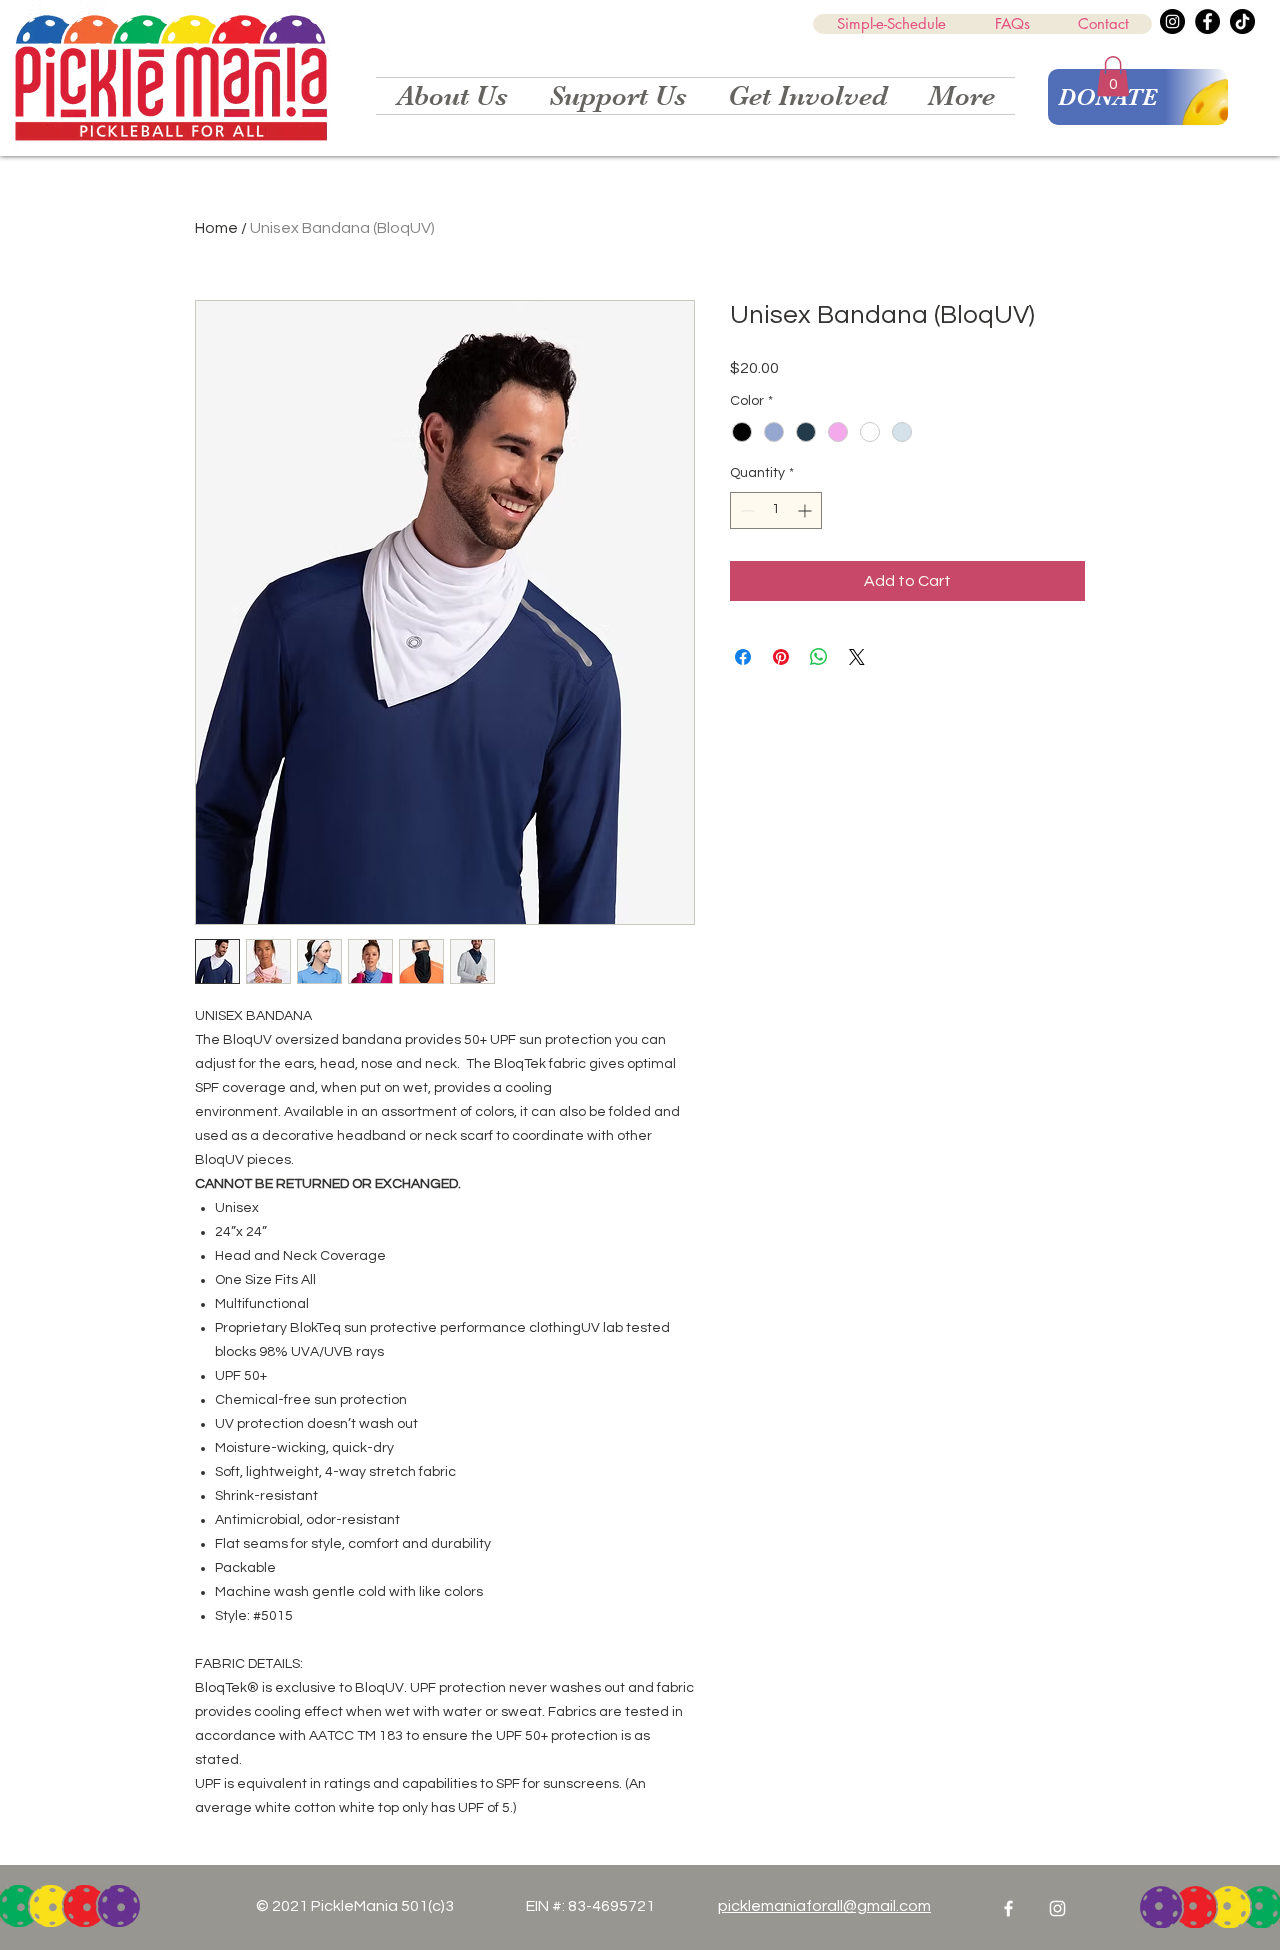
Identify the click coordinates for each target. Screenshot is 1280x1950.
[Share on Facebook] (743, 657)
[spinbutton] (776, 510)
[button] (1113, 76)
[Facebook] (1207, 21)
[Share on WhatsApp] (819, 657)
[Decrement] (745, 510)
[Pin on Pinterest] (781, 657)
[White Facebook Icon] (1008, 1908)
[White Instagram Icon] (1057, 1908)
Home (216, 228)
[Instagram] (1172, 21)
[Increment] (806, 510)
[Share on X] (857, 657)
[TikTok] (1242, 21)
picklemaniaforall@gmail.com (824, 1906)
